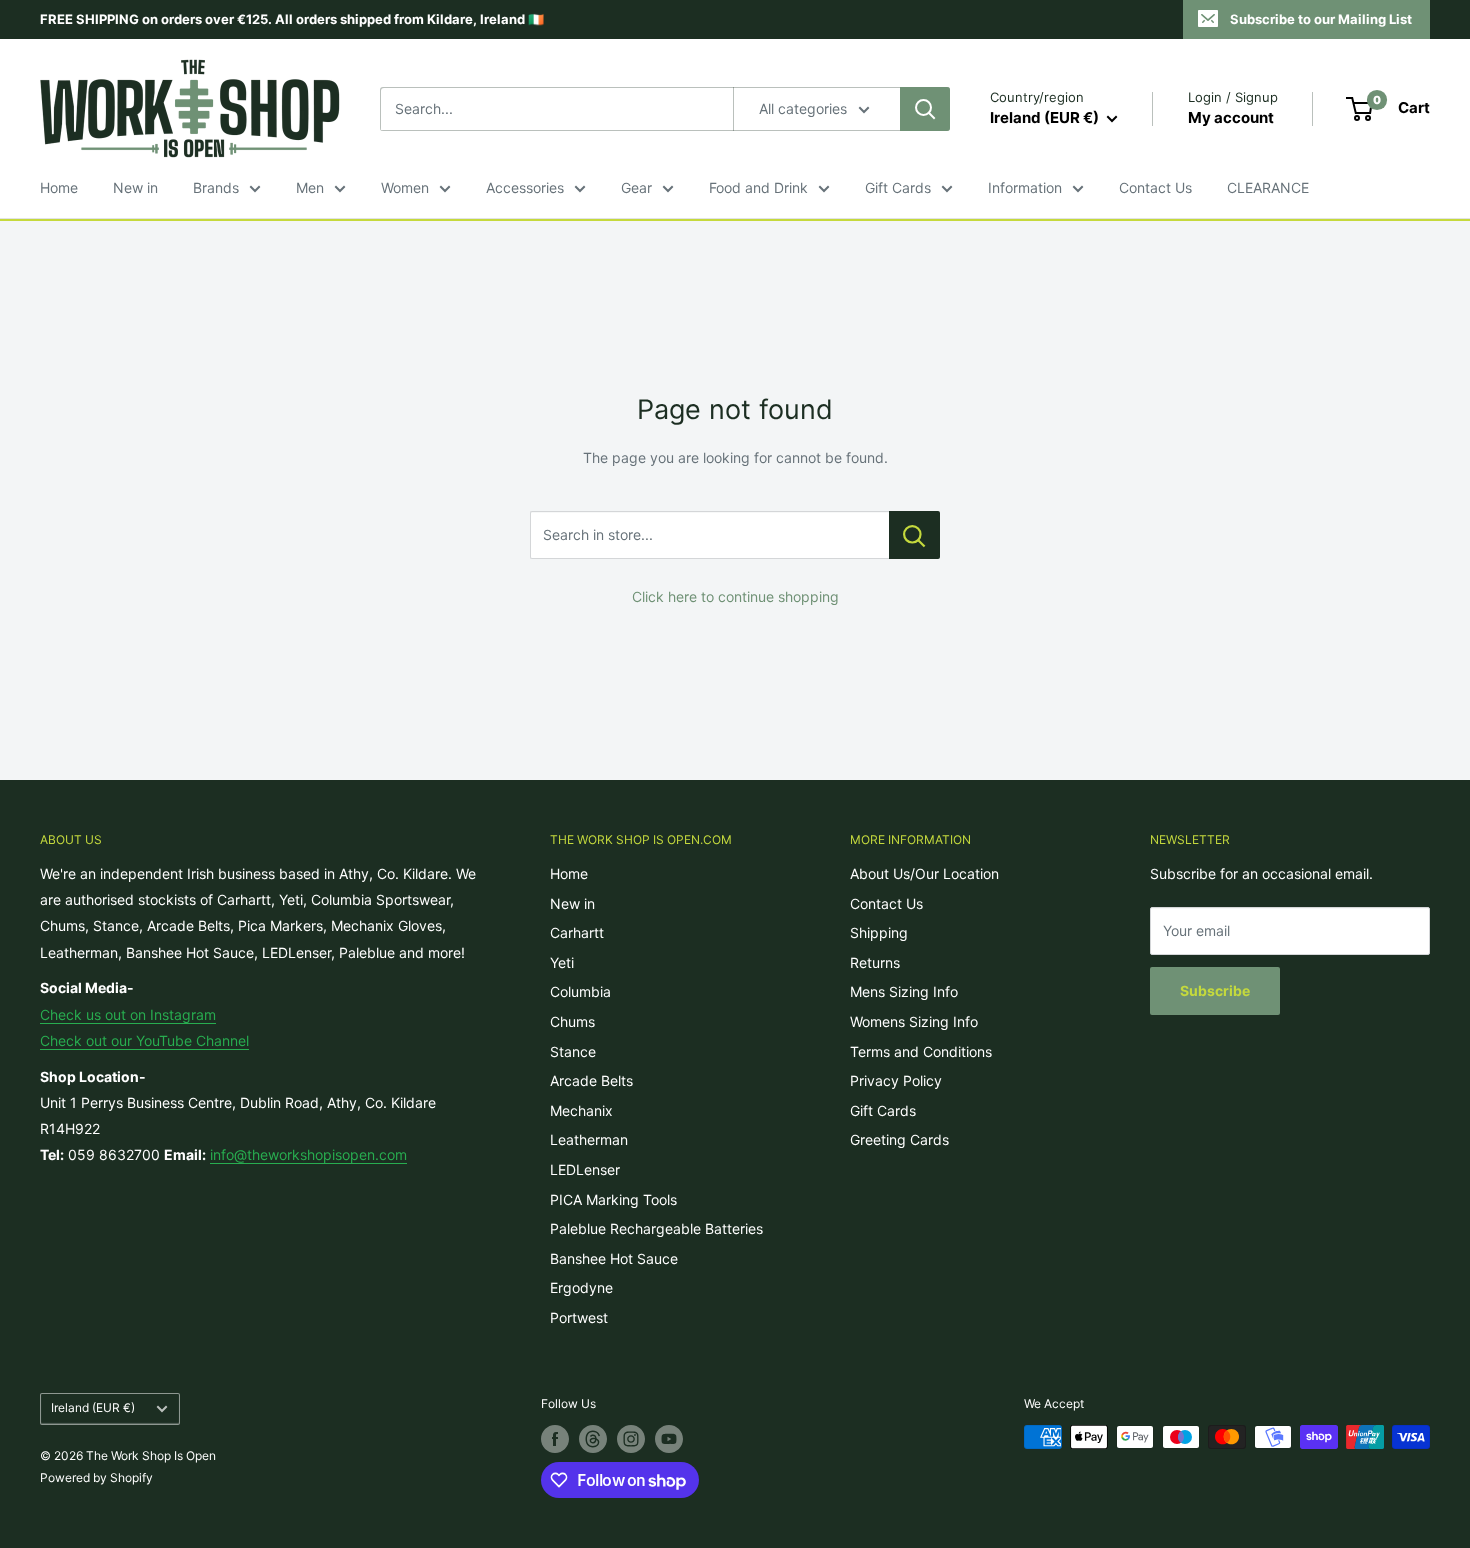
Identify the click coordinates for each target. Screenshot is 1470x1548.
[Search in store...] (914, 535)
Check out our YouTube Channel (144, 1040)
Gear (636, 187)
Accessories (525, 187)
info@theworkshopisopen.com (308, 1154)
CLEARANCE (1268, 187)
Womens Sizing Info (914, 1021)
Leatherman (589, 1139)
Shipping (879, 932)
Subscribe (1215, 990)
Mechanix (581, 1110)
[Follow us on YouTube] (669, 1439)
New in (135, 187)
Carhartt (577, 932)
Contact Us (1155, 187)
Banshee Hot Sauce (614, 1258)
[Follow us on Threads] (593, 1439)
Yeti (562, 962)
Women (405, 187)
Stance (573, 1051)
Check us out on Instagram (128, 1014)
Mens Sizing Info (904, 991)
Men (310, 187)
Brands (216, 187)
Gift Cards (898, 187)
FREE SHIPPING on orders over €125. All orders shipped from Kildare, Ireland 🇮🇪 (292, 19)
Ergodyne (581, 1287)
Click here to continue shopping (735, 596)
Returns (875, 962)
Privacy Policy (896, 1080)
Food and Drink (758, 187)
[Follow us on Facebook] (555, 1439)
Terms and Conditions (921, 1051)
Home (59, 187)
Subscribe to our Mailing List (1321, 19)
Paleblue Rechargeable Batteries (656, 1228)
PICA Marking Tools (613, 1199)
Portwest (579, 1317)
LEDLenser (585, 1169)
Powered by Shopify (96, 1477)
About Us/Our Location (924, 873)
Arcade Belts (591, 1080)
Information (1025, 187)
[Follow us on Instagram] (631, 1439)
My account (1231, 117)
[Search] (925, 109)
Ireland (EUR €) (93, 1407)
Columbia (580, 991)
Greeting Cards (899, 1139)
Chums (572, 1021)
